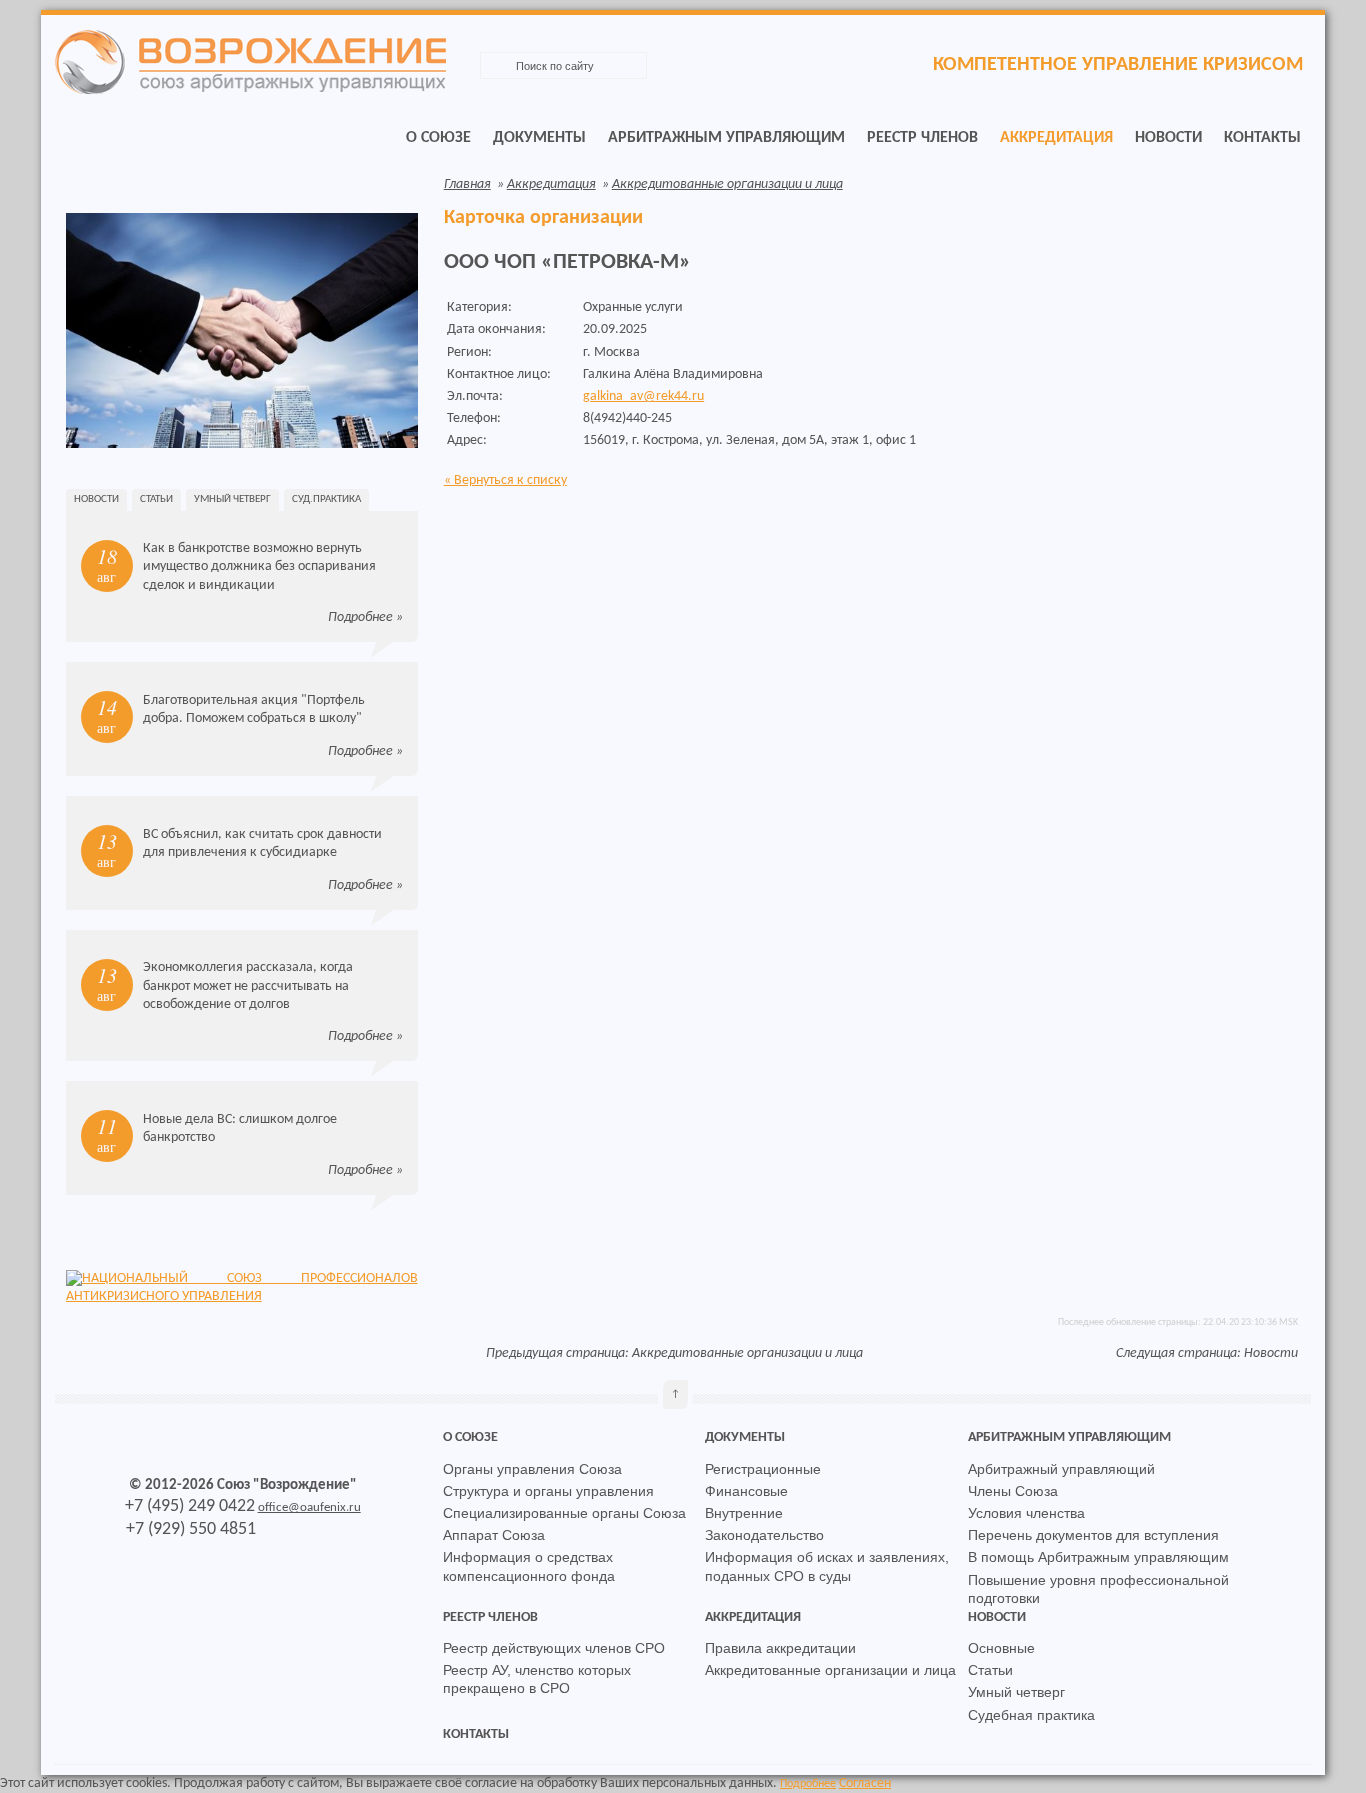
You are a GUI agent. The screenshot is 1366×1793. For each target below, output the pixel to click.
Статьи (156, 499)
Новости (1168, 138)
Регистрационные (763, 1469)
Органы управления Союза (532, 1469)
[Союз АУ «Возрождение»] (250, 90)
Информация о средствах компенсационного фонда (529, 1566)
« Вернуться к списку (505, 480)
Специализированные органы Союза (564, 1513)
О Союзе (438, 138)
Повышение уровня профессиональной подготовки (1098, 1589)
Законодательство (764, 1535)
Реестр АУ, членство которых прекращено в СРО (537, 1679)
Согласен (865, 1783)
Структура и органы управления (548, 1491)
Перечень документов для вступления (1093, 1535)
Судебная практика (1031, 1715)
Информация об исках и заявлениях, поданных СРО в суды (827, 1566)
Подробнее (360, 617)
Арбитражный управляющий (1061, 1469)
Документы (539, 138)
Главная (467, 184)
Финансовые (746, 1491)
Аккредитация (1056, 138)
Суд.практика (326, 499)
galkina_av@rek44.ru (643, 396)
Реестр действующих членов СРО (554, 1648)
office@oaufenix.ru (309, 1507)
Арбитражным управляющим (726, 138)
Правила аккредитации (780, 1648)
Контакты (1262, 138)
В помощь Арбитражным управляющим (1098, 1557)
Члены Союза (1013, 1491)
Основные (1001, 1648)
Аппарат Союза (494, 1535)
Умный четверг (232, 499)
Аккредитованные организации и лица (727, 184)
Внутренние (744, 1513)
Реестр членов (922, 138)
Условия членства (1026, 1513)
